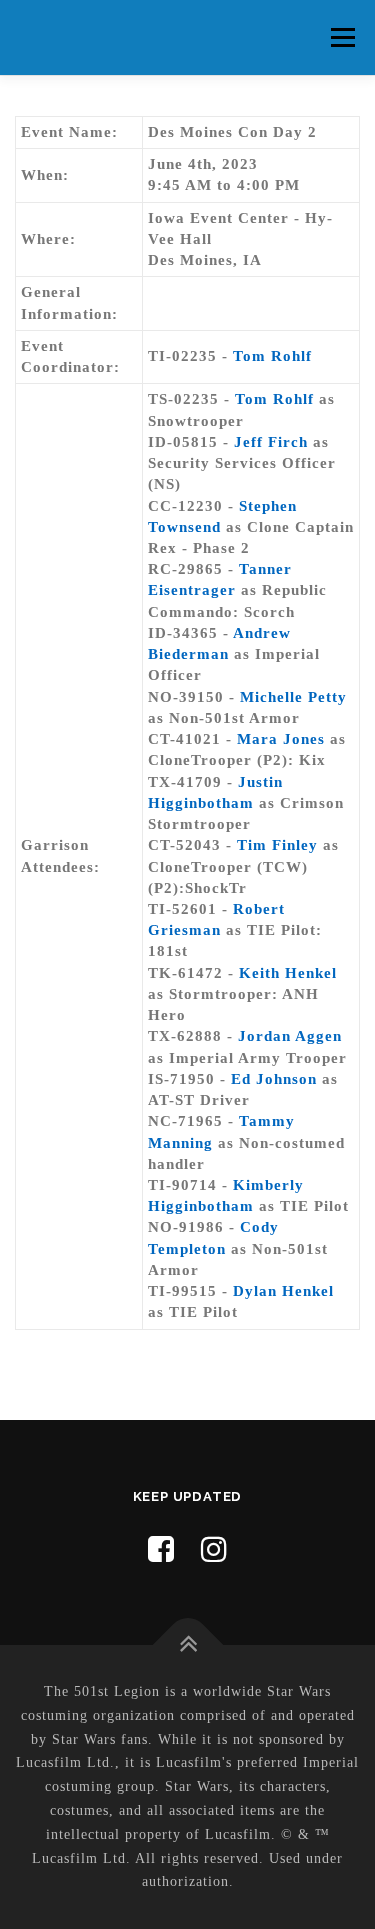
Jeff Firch (271, 442)
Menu (342, 37)
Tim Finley (277, 845)
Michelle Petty (293, 697)
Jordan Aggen (290, 1036)
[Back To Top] (187, 1645)
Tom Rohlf (272, 356)
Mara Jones (281, 739)
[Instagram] (214, 1549)
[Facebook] (161, 1549)
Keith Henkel (288, 973)
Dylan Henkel (283, 1291)
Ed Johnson (274, 1079)
